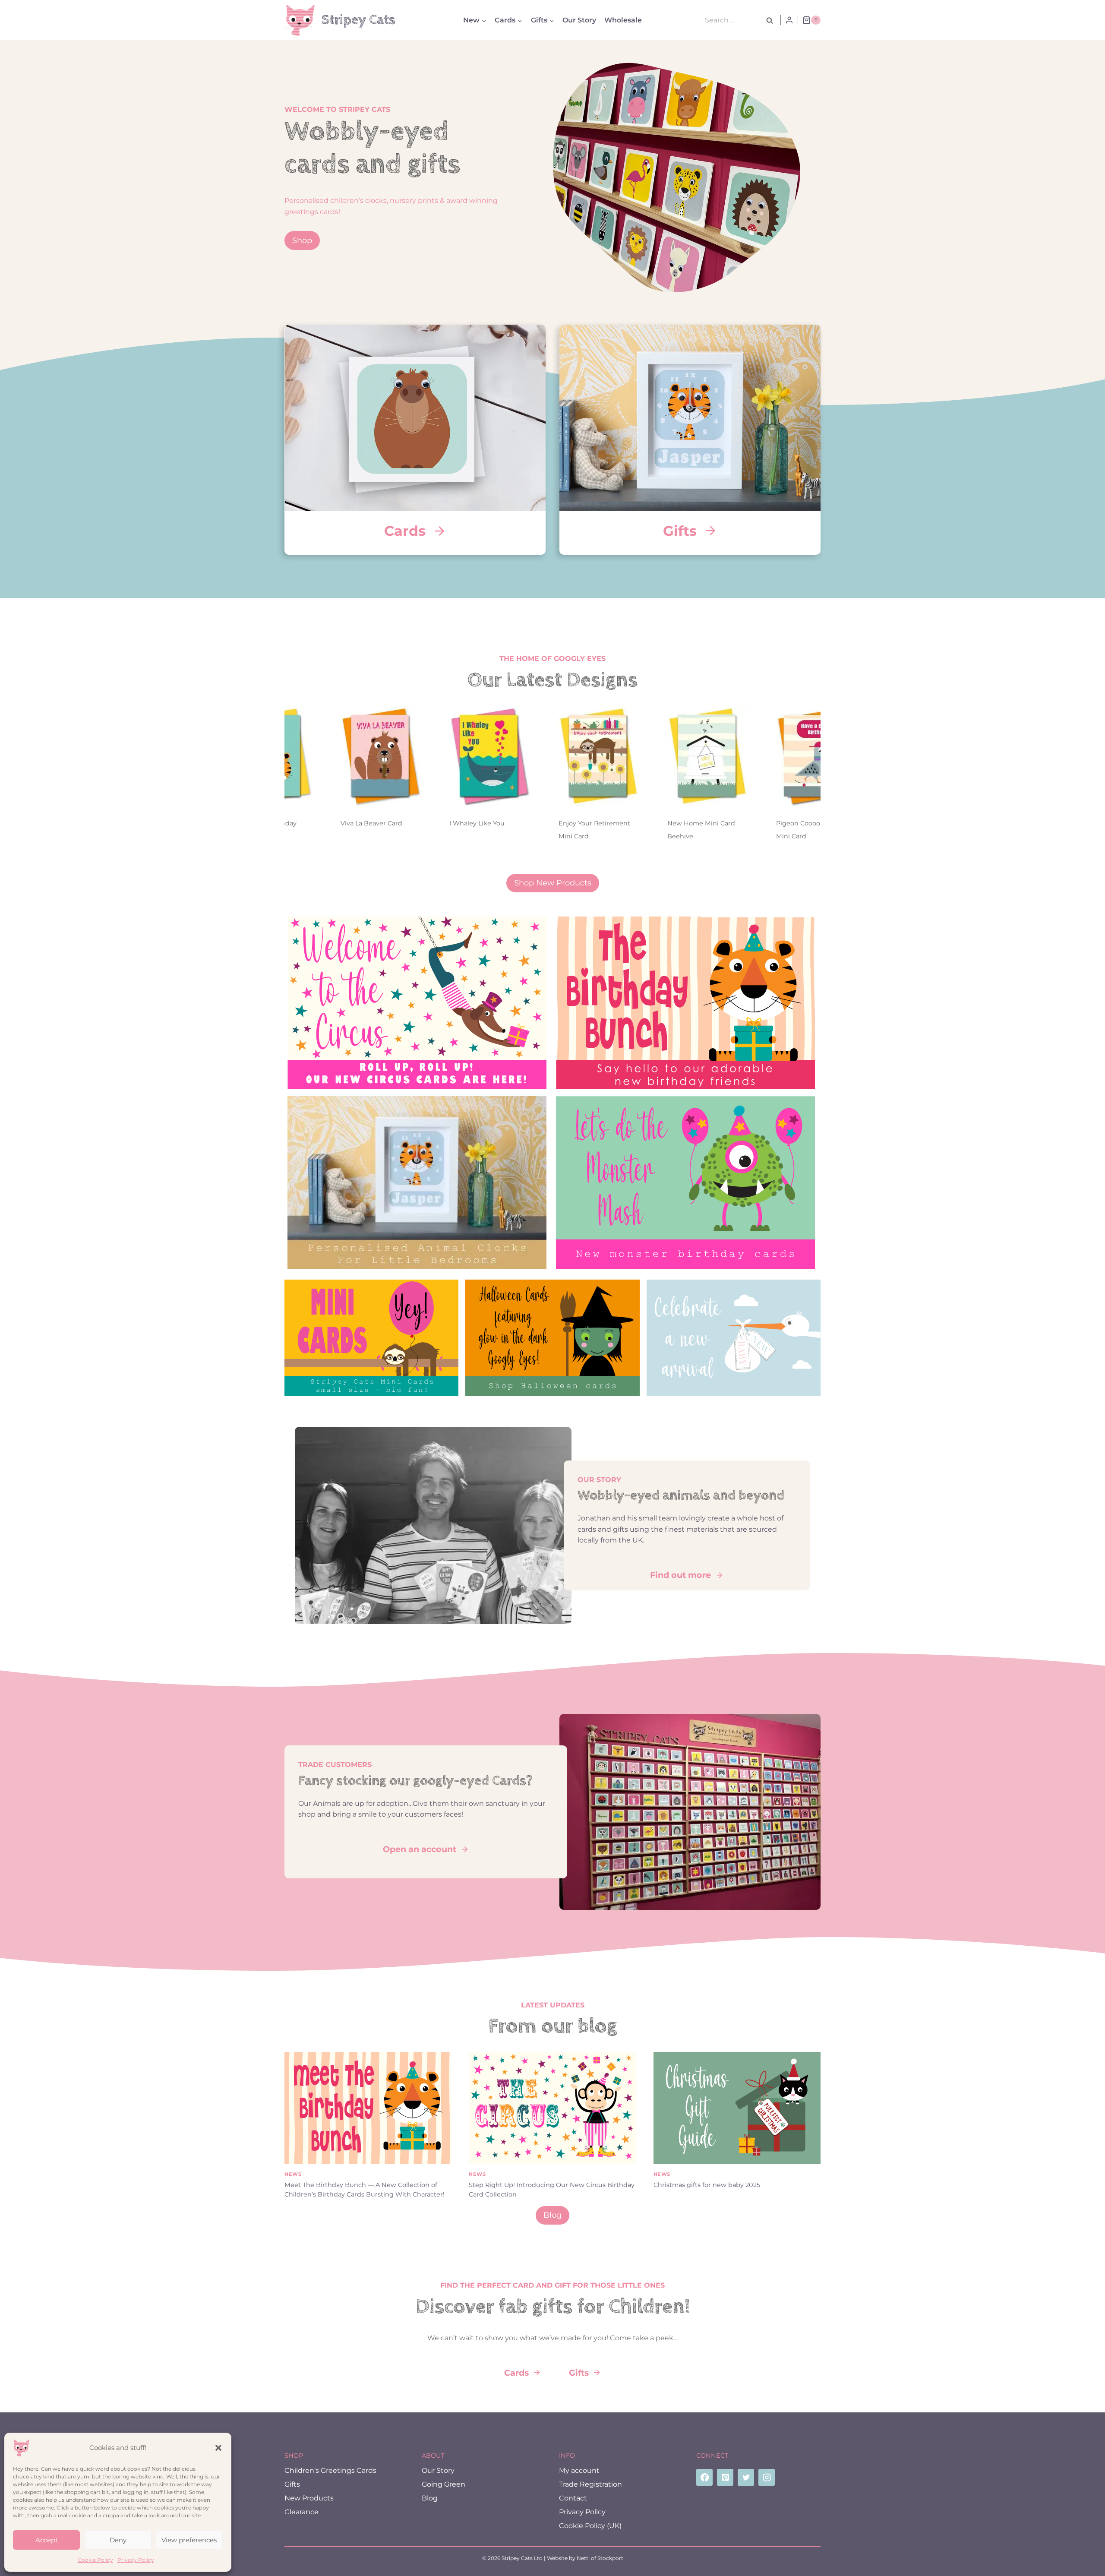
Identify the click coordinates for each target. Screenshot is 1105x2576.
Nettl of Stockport (600, 2558)
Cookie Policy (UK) (590, 2526)
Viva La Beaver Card (303, 823)
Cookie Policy (95, 2560)
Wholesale (623, 20)
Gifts (292, 2484)
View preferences (189, 2540)
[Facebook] (704, 2477)
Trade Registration (590, 2484)
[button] (218, 2448)
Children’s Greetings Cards (330, 2470)
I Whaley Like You (409, 823)
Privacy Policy (136, 2560)
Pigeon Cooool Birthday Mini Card (745, 830)
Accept (47, 2540)
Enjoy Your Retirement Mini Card (526, 830)
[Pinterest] (725, 2477)
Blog (430, 2498)
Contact (573, 2498)
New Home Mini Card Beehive (633, 830)
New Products (309, 2498)
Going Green (444, 2484)
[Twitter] (746, 2477)
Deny (118, 2540)
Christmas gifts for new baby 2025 (707, 2185)
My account (579, 2470)
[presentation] (312, 756)
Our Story (579, 20)
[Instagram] (767, 2477)
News (293, 2174)
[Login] (789, 20)
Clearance (302, 2512)
